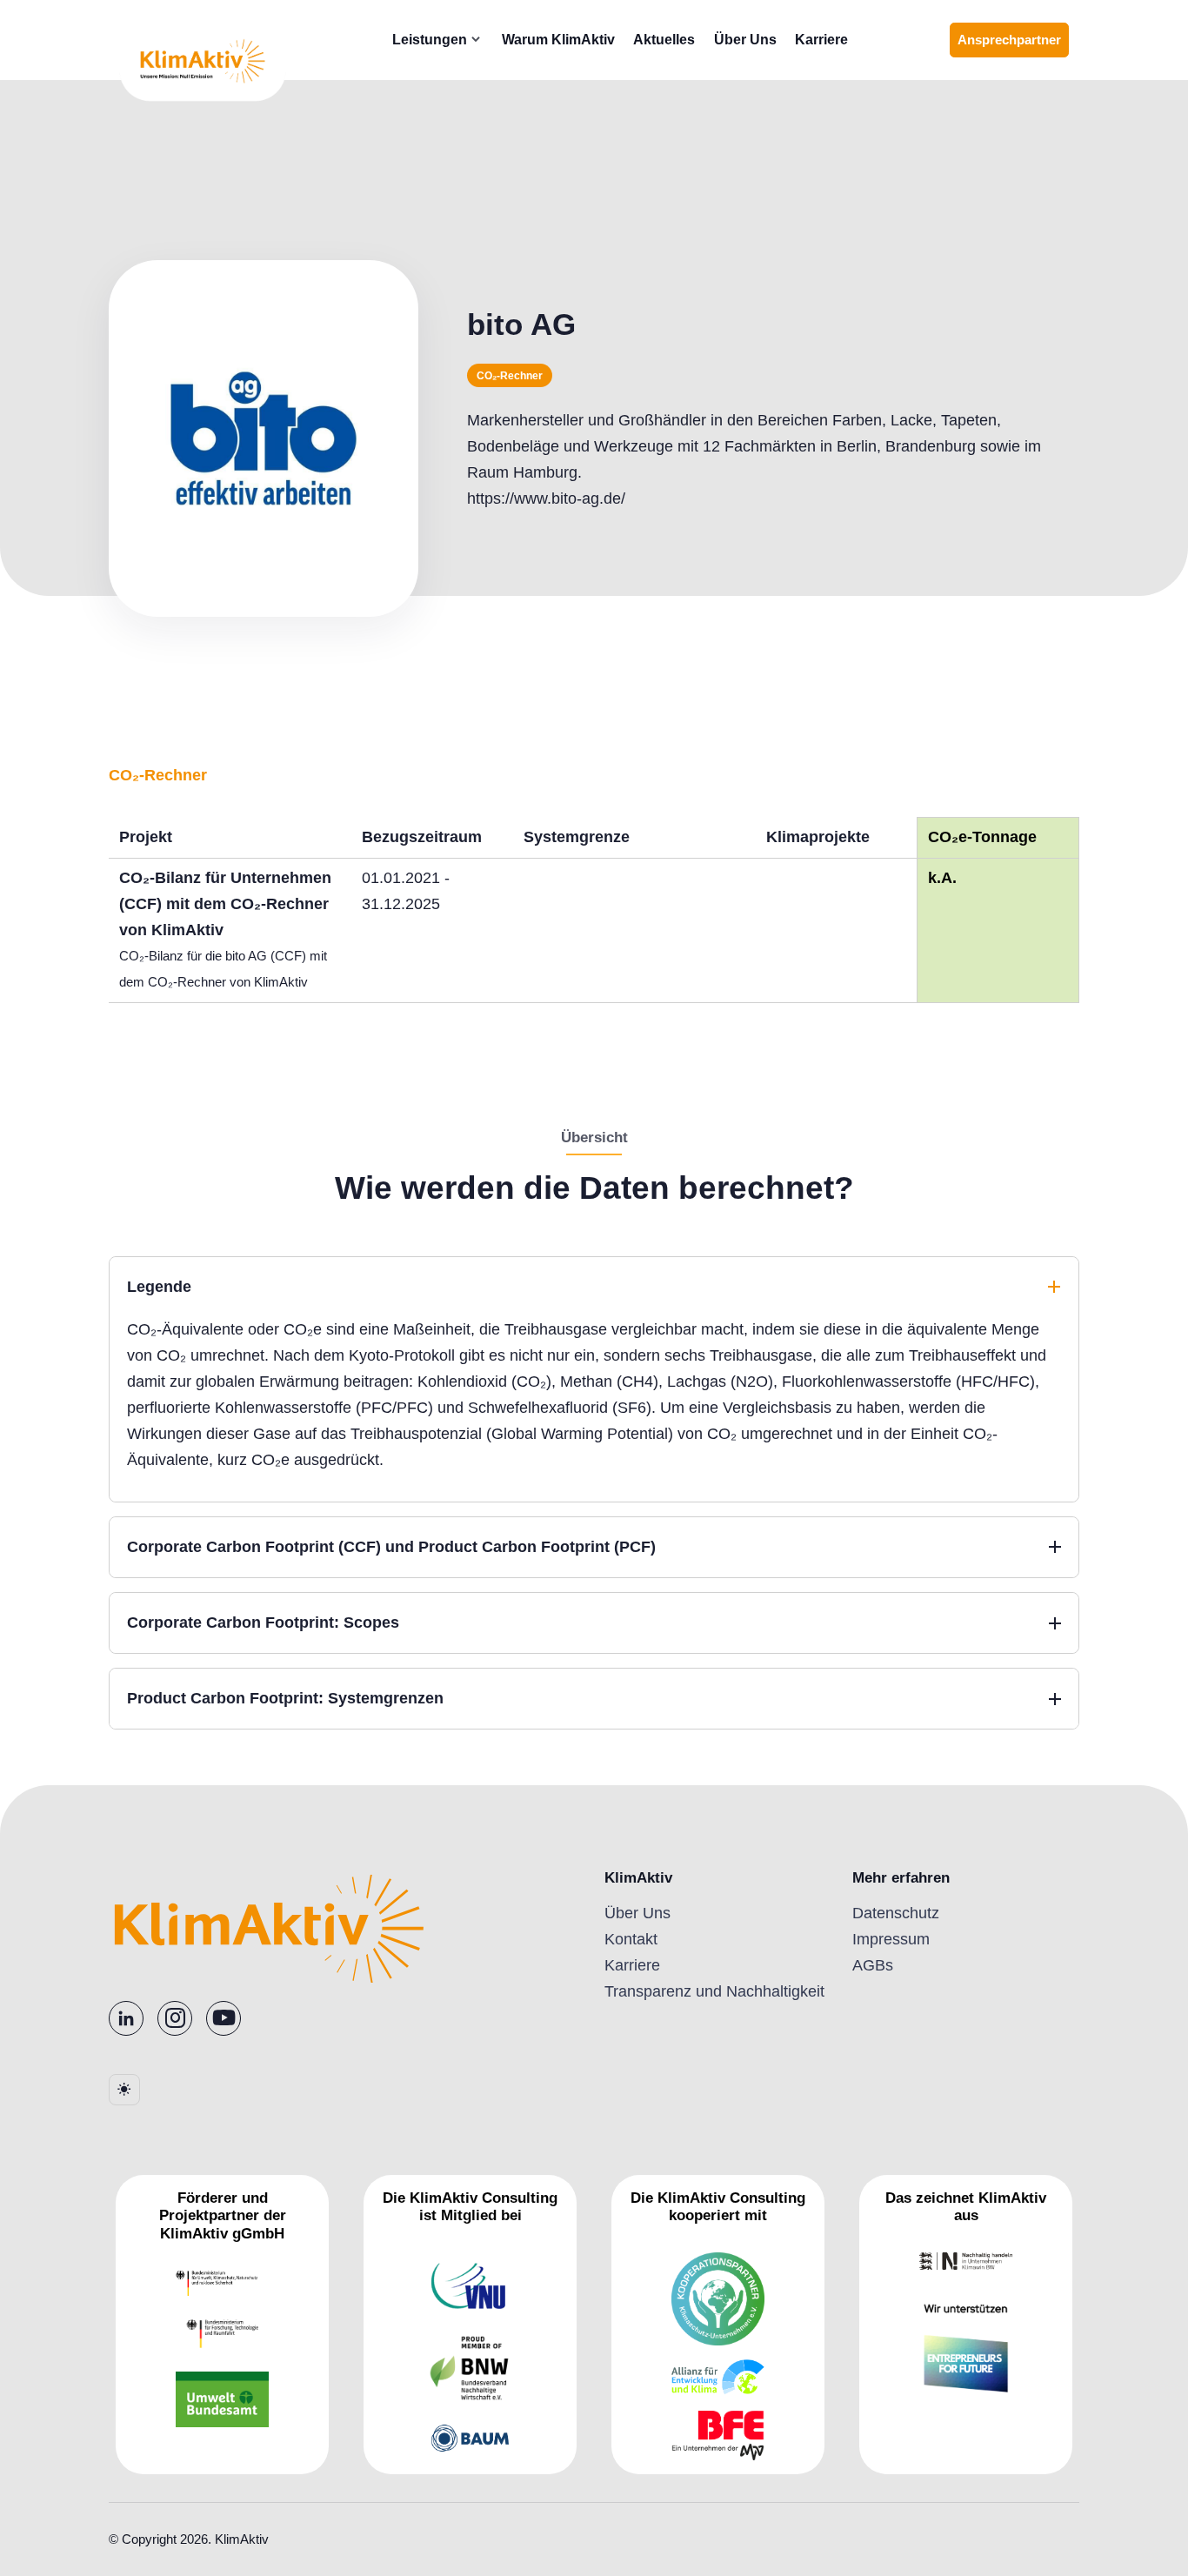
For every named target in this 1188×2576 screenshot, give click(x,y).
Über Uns (745, 40)
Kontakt (631, 1939)
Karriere (821, 40)
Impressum (891, 1939)
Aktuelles (664, 40)
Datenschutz (896, 1913)
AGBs (873, 1965)
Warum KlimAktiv (558, 40)
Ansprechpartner (1013, 45)
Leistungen (430, 40)
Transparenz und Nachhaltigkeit (714, 1991)
